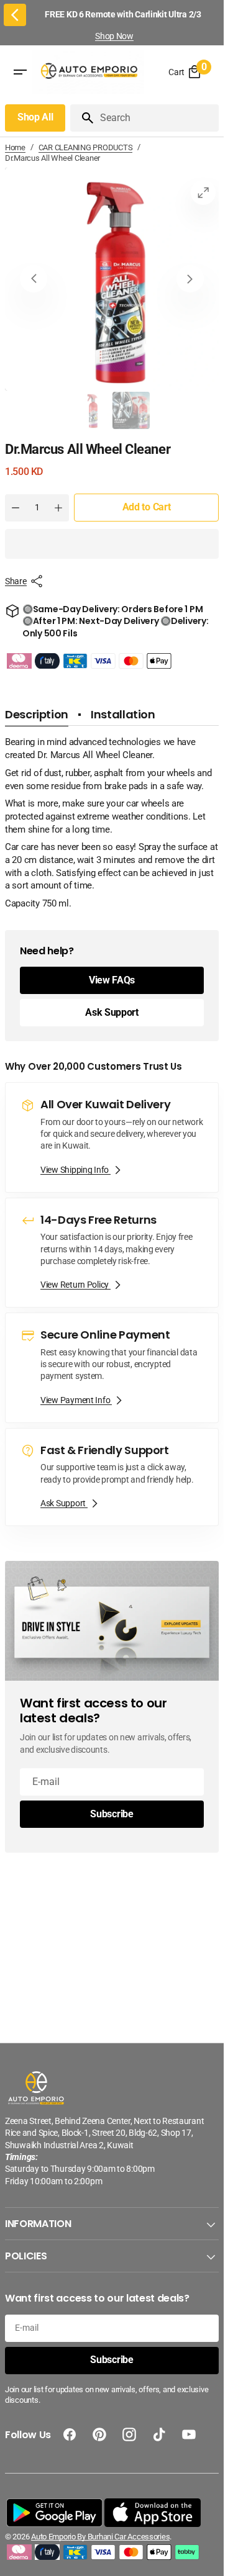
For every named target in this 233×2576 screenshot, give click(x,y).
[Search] (83, 118)
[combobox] (157, 118)
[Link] (112, 1137)
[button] (112, 544)
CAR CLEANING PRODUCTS (86, 147)
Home (15, 147)
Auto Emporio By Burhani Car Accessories (100, 2537)
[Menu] (20, 73)
